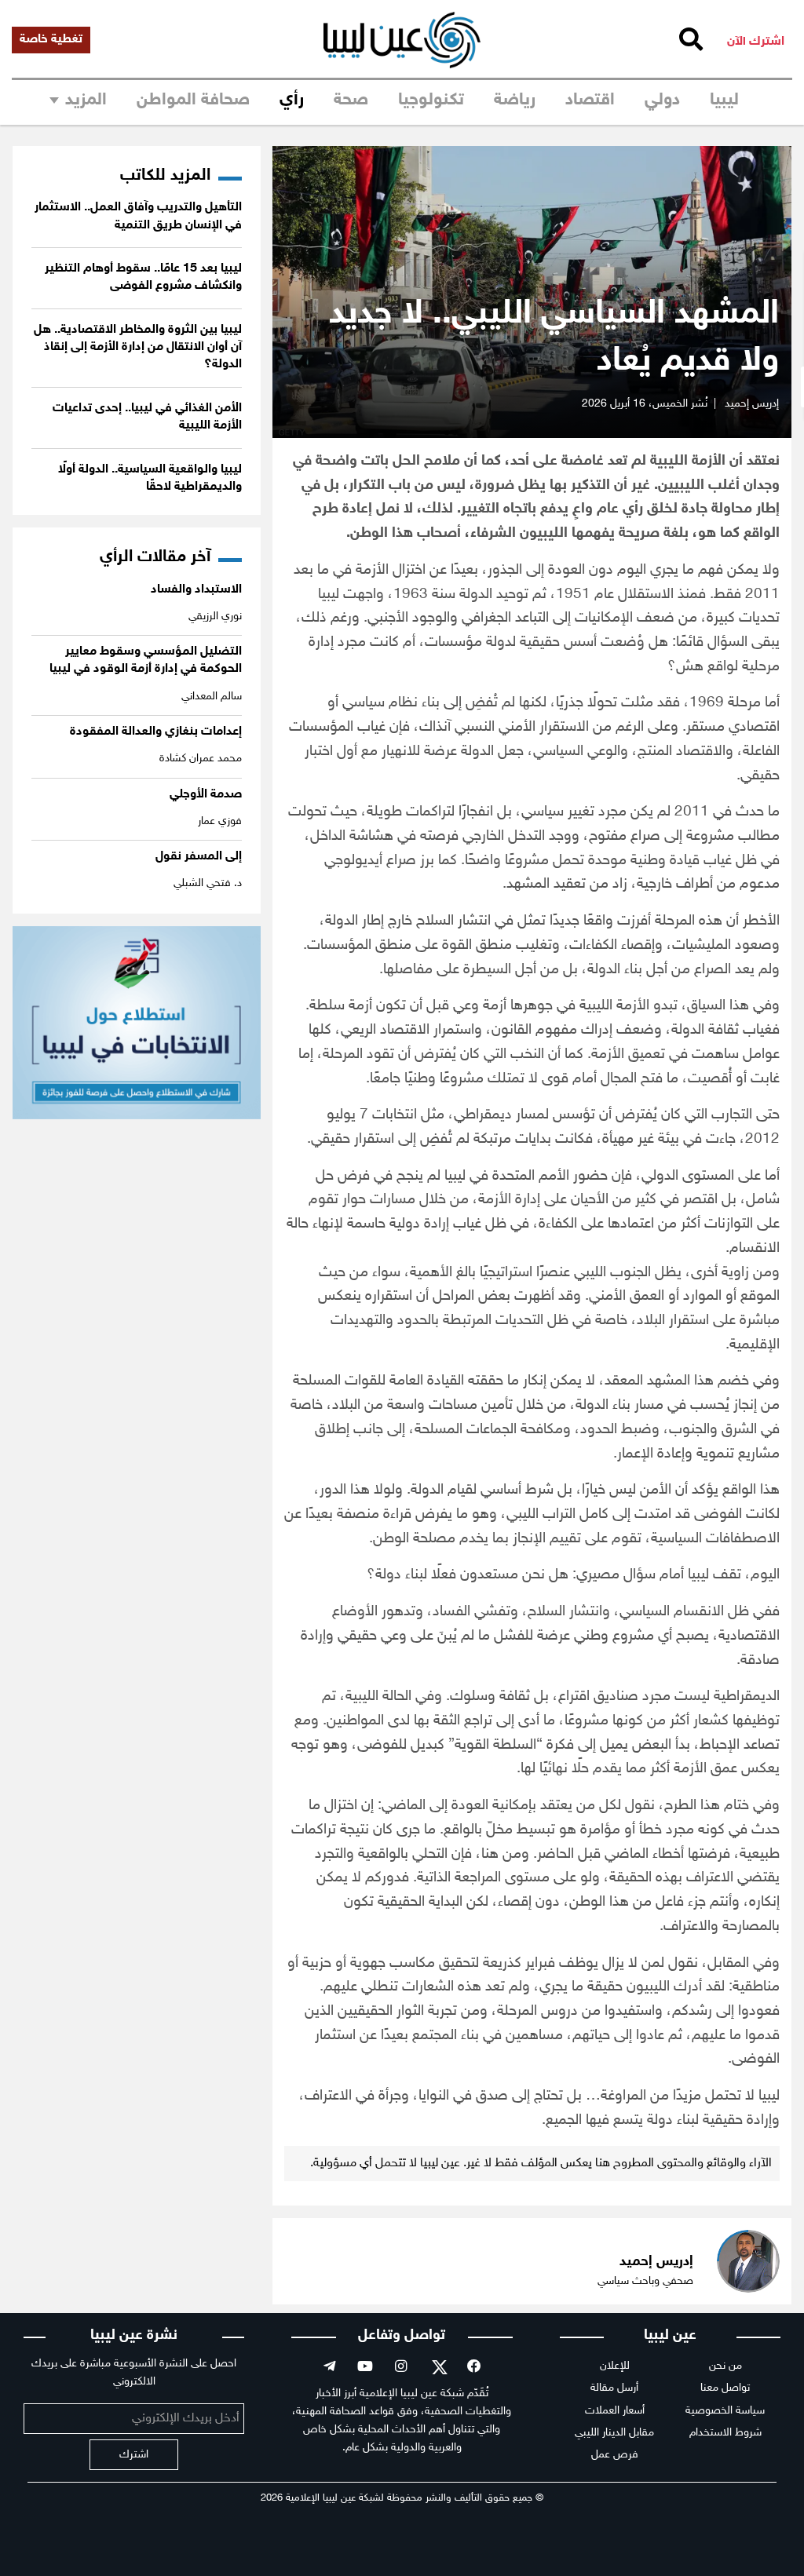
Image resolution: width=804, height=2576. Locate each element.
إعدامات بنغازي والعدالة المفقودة (156, 732)
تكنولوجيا (431, 100)
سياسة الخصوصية (725, 2411)
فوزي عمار (220, 821)
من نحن (725, 2366)
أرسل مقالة (614, 2388)
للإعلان (615, 2366)
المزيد (86, 100)
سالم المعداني (212, 697)
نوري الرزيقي (215, 617)
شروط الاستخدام (725, 2433)
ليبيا (724, 100)
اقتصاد (590, 100)
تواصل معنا (725, 2388)
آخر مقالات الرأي (155, 558)
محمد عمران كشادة (201, 759)
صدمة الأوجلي (206, 795)
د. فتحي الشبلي (208, 883)
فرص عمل (615, 2455)
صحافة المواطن (193, 100)
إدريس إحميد (752, 404)
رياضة (515, 100)
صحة (351, 100)
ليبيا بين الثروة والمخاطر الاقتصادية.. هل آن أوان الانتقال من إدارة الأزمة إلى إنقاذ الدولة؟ (138, 348)
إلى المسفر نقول (199, 857)
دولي (662, 100)
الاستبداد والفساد (196, 590)
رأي (292, 100)
